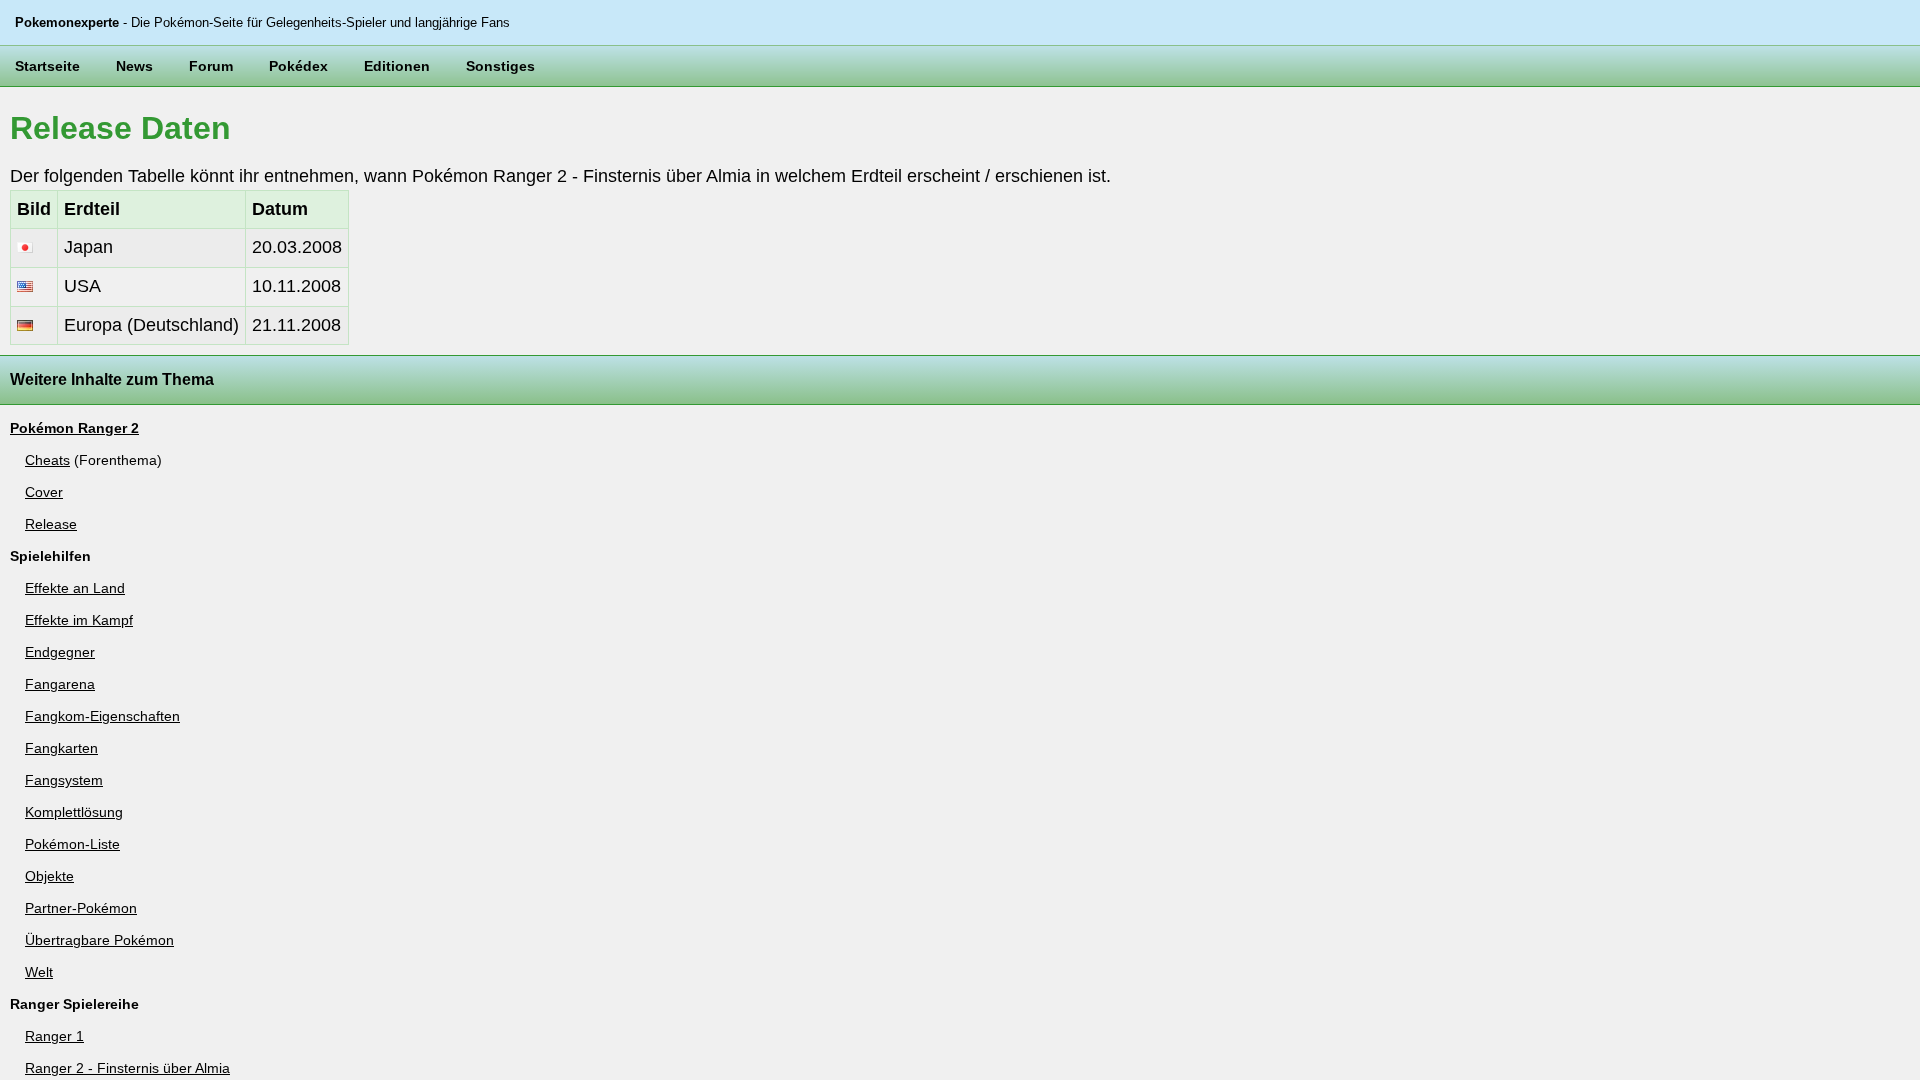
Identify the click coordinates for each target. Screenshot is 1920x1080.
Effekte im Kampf (79, 620)
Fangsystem (64, 780)
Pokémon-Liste (72, 844)
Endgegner (60, 652)
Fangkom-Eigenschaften (102, 716)
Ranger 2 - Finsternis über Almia (127, 1068)
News (134, 66)
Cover (44, 492)
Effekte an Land (75, 588)
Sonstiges (500, 66)
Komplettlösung (74, 812)
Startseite (47, 66)
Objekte (49, 876)
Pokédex (298, 66)
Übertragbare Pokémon (99, 940)
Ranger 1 (54, 1036)
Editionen (397, 66)
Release (51, 524)
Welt (39, 972)
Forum (211, 66)
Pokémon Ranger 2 (74, 428)
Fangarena (60, 684)
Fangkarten (61, 748)
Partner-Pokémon (81, 908)
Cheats (47, 460)
